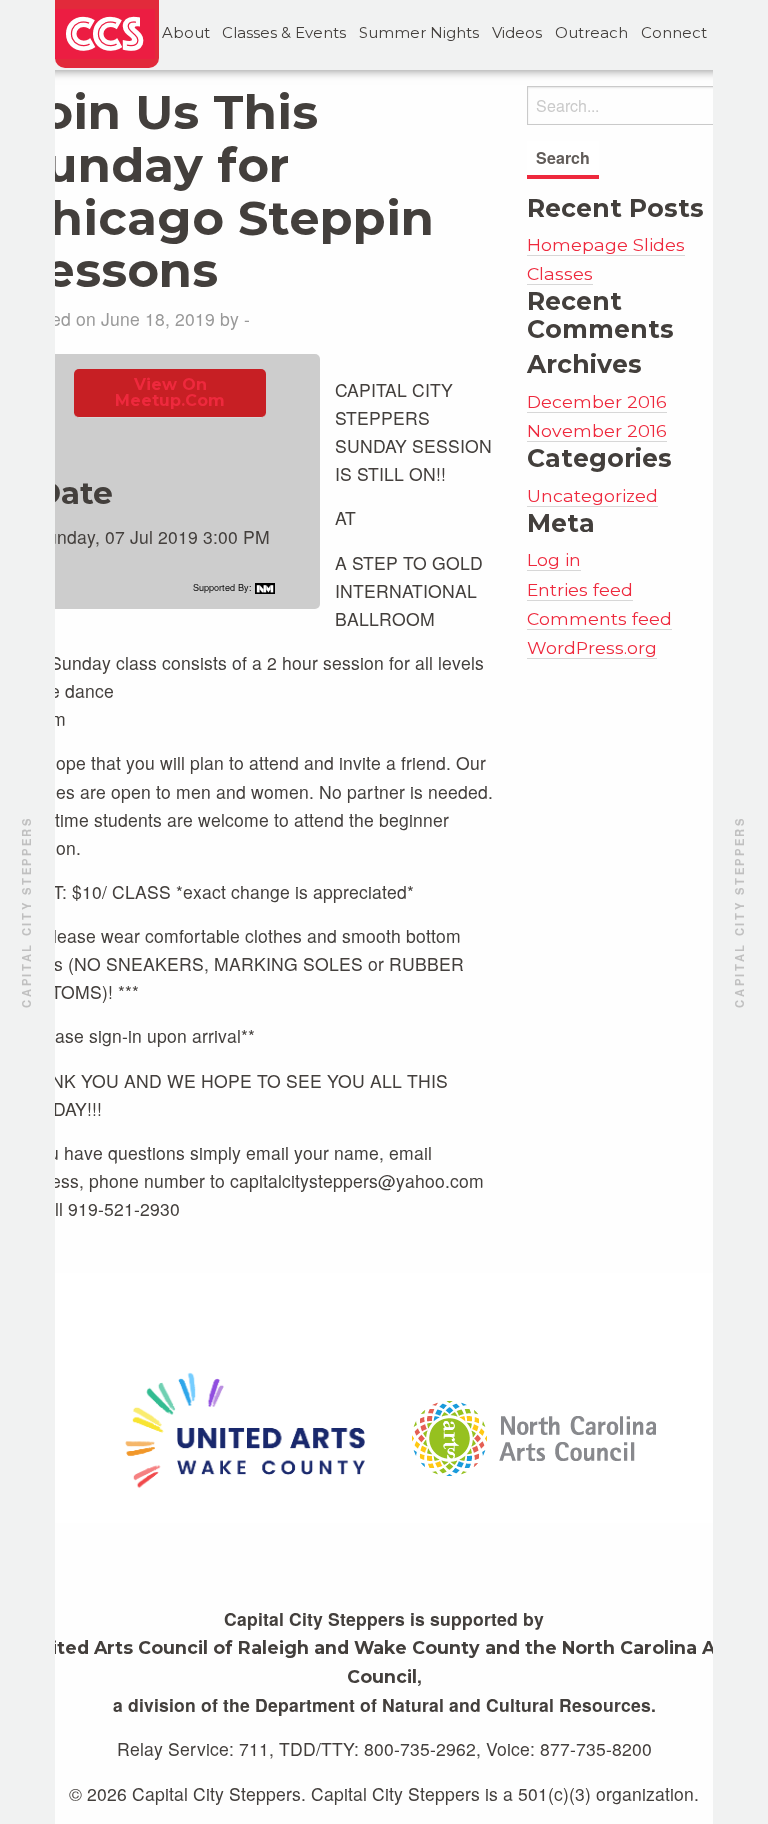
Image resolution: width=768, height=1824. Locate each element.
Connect (674, 33)
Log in (554, 559)
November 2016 (597, 430)
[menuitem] (185, 33)
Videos (517, 33)
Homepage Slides (606, 244)
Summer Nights (419, 33)
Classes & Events (284, 33)
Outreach (591, 33)
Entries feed (580, 589)
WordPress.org (592, 647)
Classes (560, 273)
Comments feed (599, 618)
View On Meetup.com (170, 392)
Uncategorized (592, 495)
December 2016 (597, 401)
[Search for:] (640, 105)
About (186, 33)
